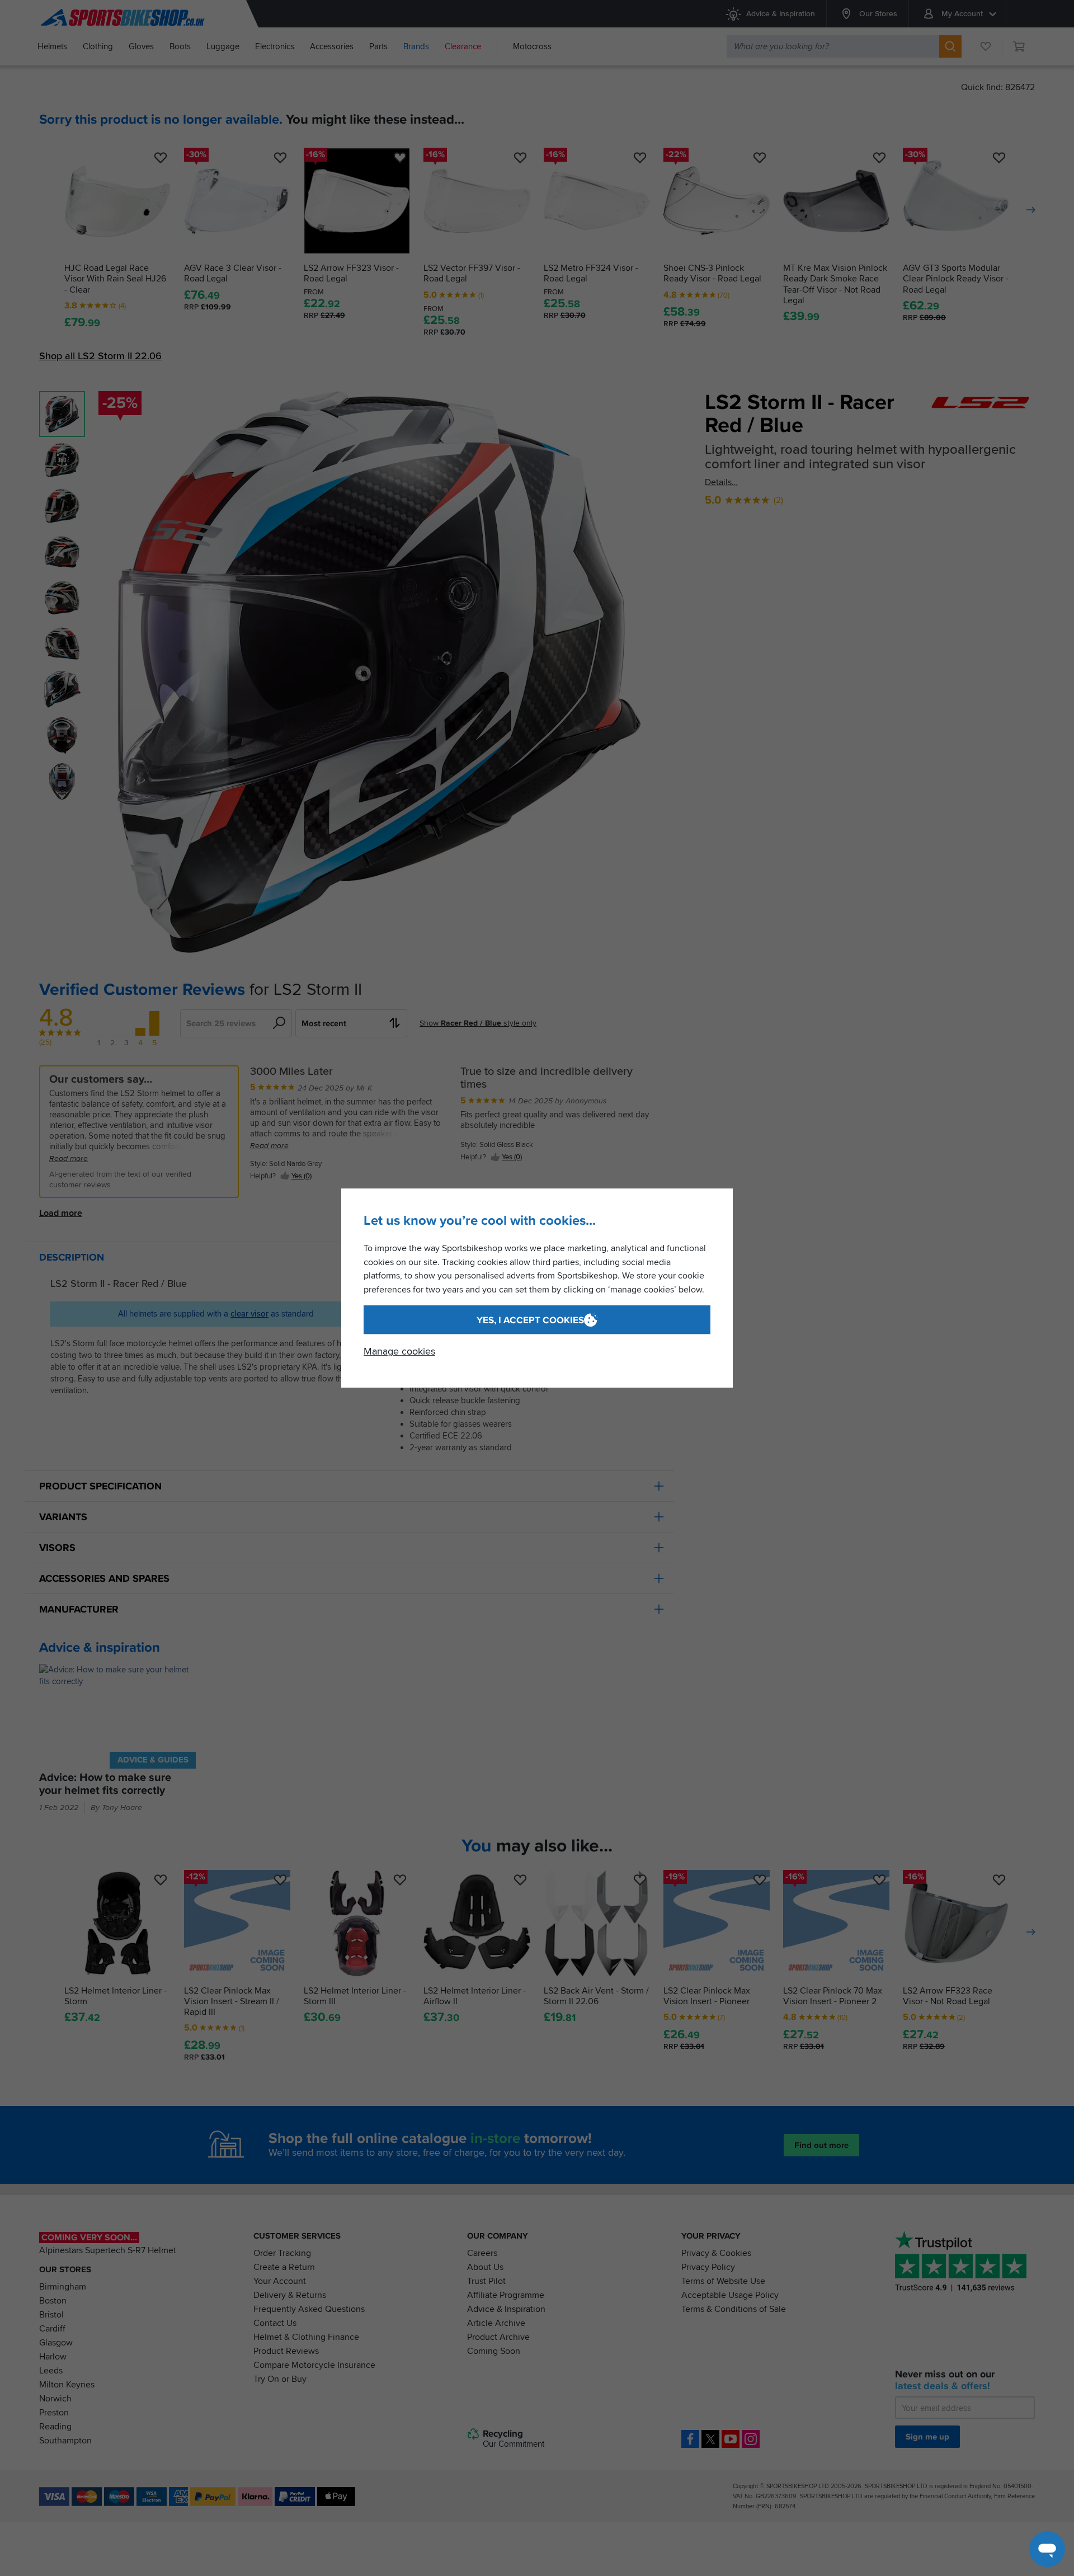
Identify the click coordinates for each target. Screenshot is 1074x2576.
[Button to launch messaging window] (1047, 2549)
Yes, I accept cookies (530, 1320)
